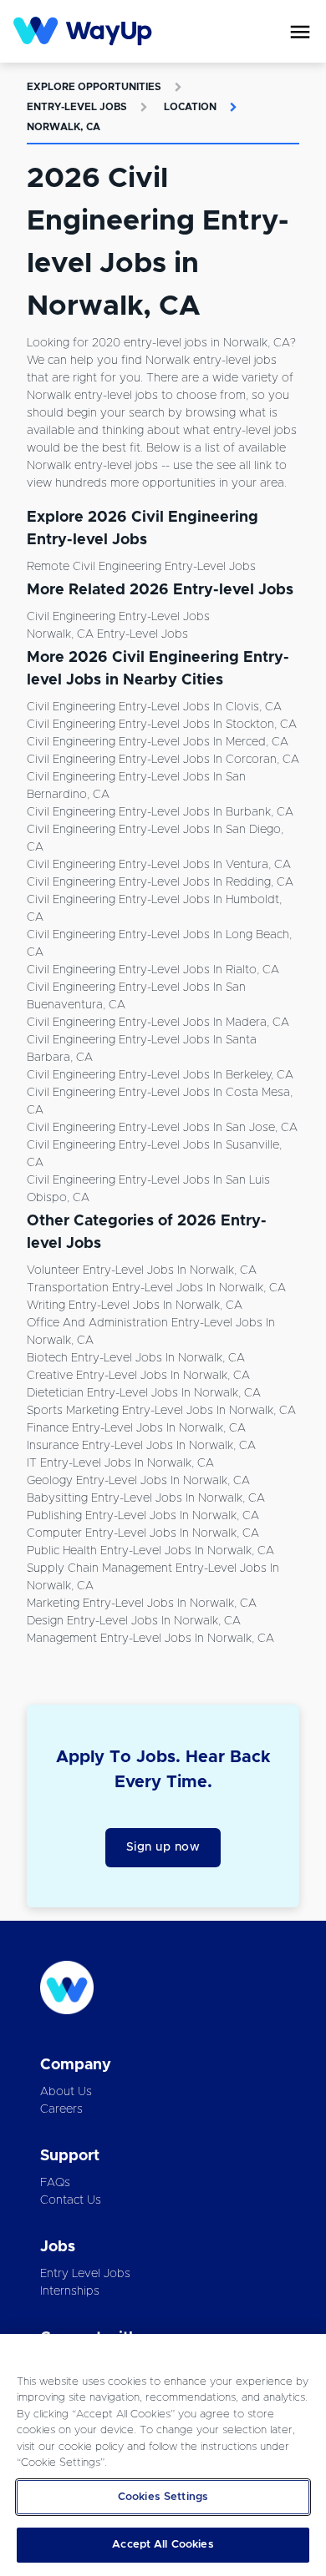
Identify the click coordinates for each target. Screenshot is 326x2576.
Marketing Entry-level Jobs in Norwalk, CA (142, 1604)
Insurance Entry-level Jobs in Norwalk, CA (141, 1446)
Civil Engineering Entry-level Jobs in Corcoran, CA (163, 760)
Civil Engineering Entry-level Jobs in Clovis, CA (154, 707)
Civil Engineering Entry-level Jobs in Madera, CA (158, 1023)
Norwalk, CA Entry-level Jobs (107, 634)
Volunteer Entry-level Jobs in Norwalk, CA (142, 1270)
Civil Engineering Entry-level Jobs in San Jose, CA (162, 1128)
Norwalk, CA (64, 127)
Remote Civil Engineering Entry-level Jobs (141, 567)
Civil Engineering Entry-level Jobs (118, 617)
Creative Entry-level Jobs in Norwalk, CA (138, 1376)
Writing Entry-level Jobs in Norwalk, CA (135, 1306)
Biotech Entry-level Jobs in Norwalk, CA (136, 1358)
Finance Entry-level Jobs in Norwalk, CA (136, 1428)
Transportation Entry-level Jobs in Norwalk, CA (156, 1288)
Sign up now (163, 1847)
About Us (66, 2092)
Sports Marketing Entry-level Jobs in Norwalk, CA (161, 1411)
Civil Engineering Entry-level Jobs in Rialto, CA (153, 970)
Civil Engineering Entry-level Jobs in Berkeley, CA (160, 1075)
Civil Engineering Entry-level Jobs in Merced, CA (158, 742)
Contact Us (71, 2200)
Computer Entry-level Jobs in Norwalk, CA (143, 1533)
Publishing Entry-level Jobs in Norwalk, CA (143, 1516)
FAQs (55, 2183)
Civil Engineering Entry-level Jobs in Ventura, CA (159, 865)
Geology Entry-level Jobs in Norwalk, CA (138, 1481)
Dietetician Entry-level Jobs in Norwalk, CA (144, 1393)
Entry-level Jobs (77, 107)
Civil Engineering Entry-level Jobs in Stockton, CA (162, 725)
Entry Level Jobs (85, 2274)
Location (190, 107)
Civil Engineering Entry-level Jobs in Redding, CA (160, 882)
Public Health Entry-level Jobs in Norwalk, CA (150, 1551)
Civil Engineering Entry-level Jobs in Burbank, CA (160, 812)
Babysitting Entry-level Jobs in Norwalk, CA (146, 1498)
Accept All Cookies (163, 2545)
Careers (61, 2109)
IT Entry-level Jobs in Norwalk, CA (120, 1463)
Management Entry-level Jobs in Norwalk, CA (150, 1639)
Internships (70, 2291)
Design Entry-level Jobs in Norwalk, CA (134, 1621)
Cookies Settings (163, 2497)
